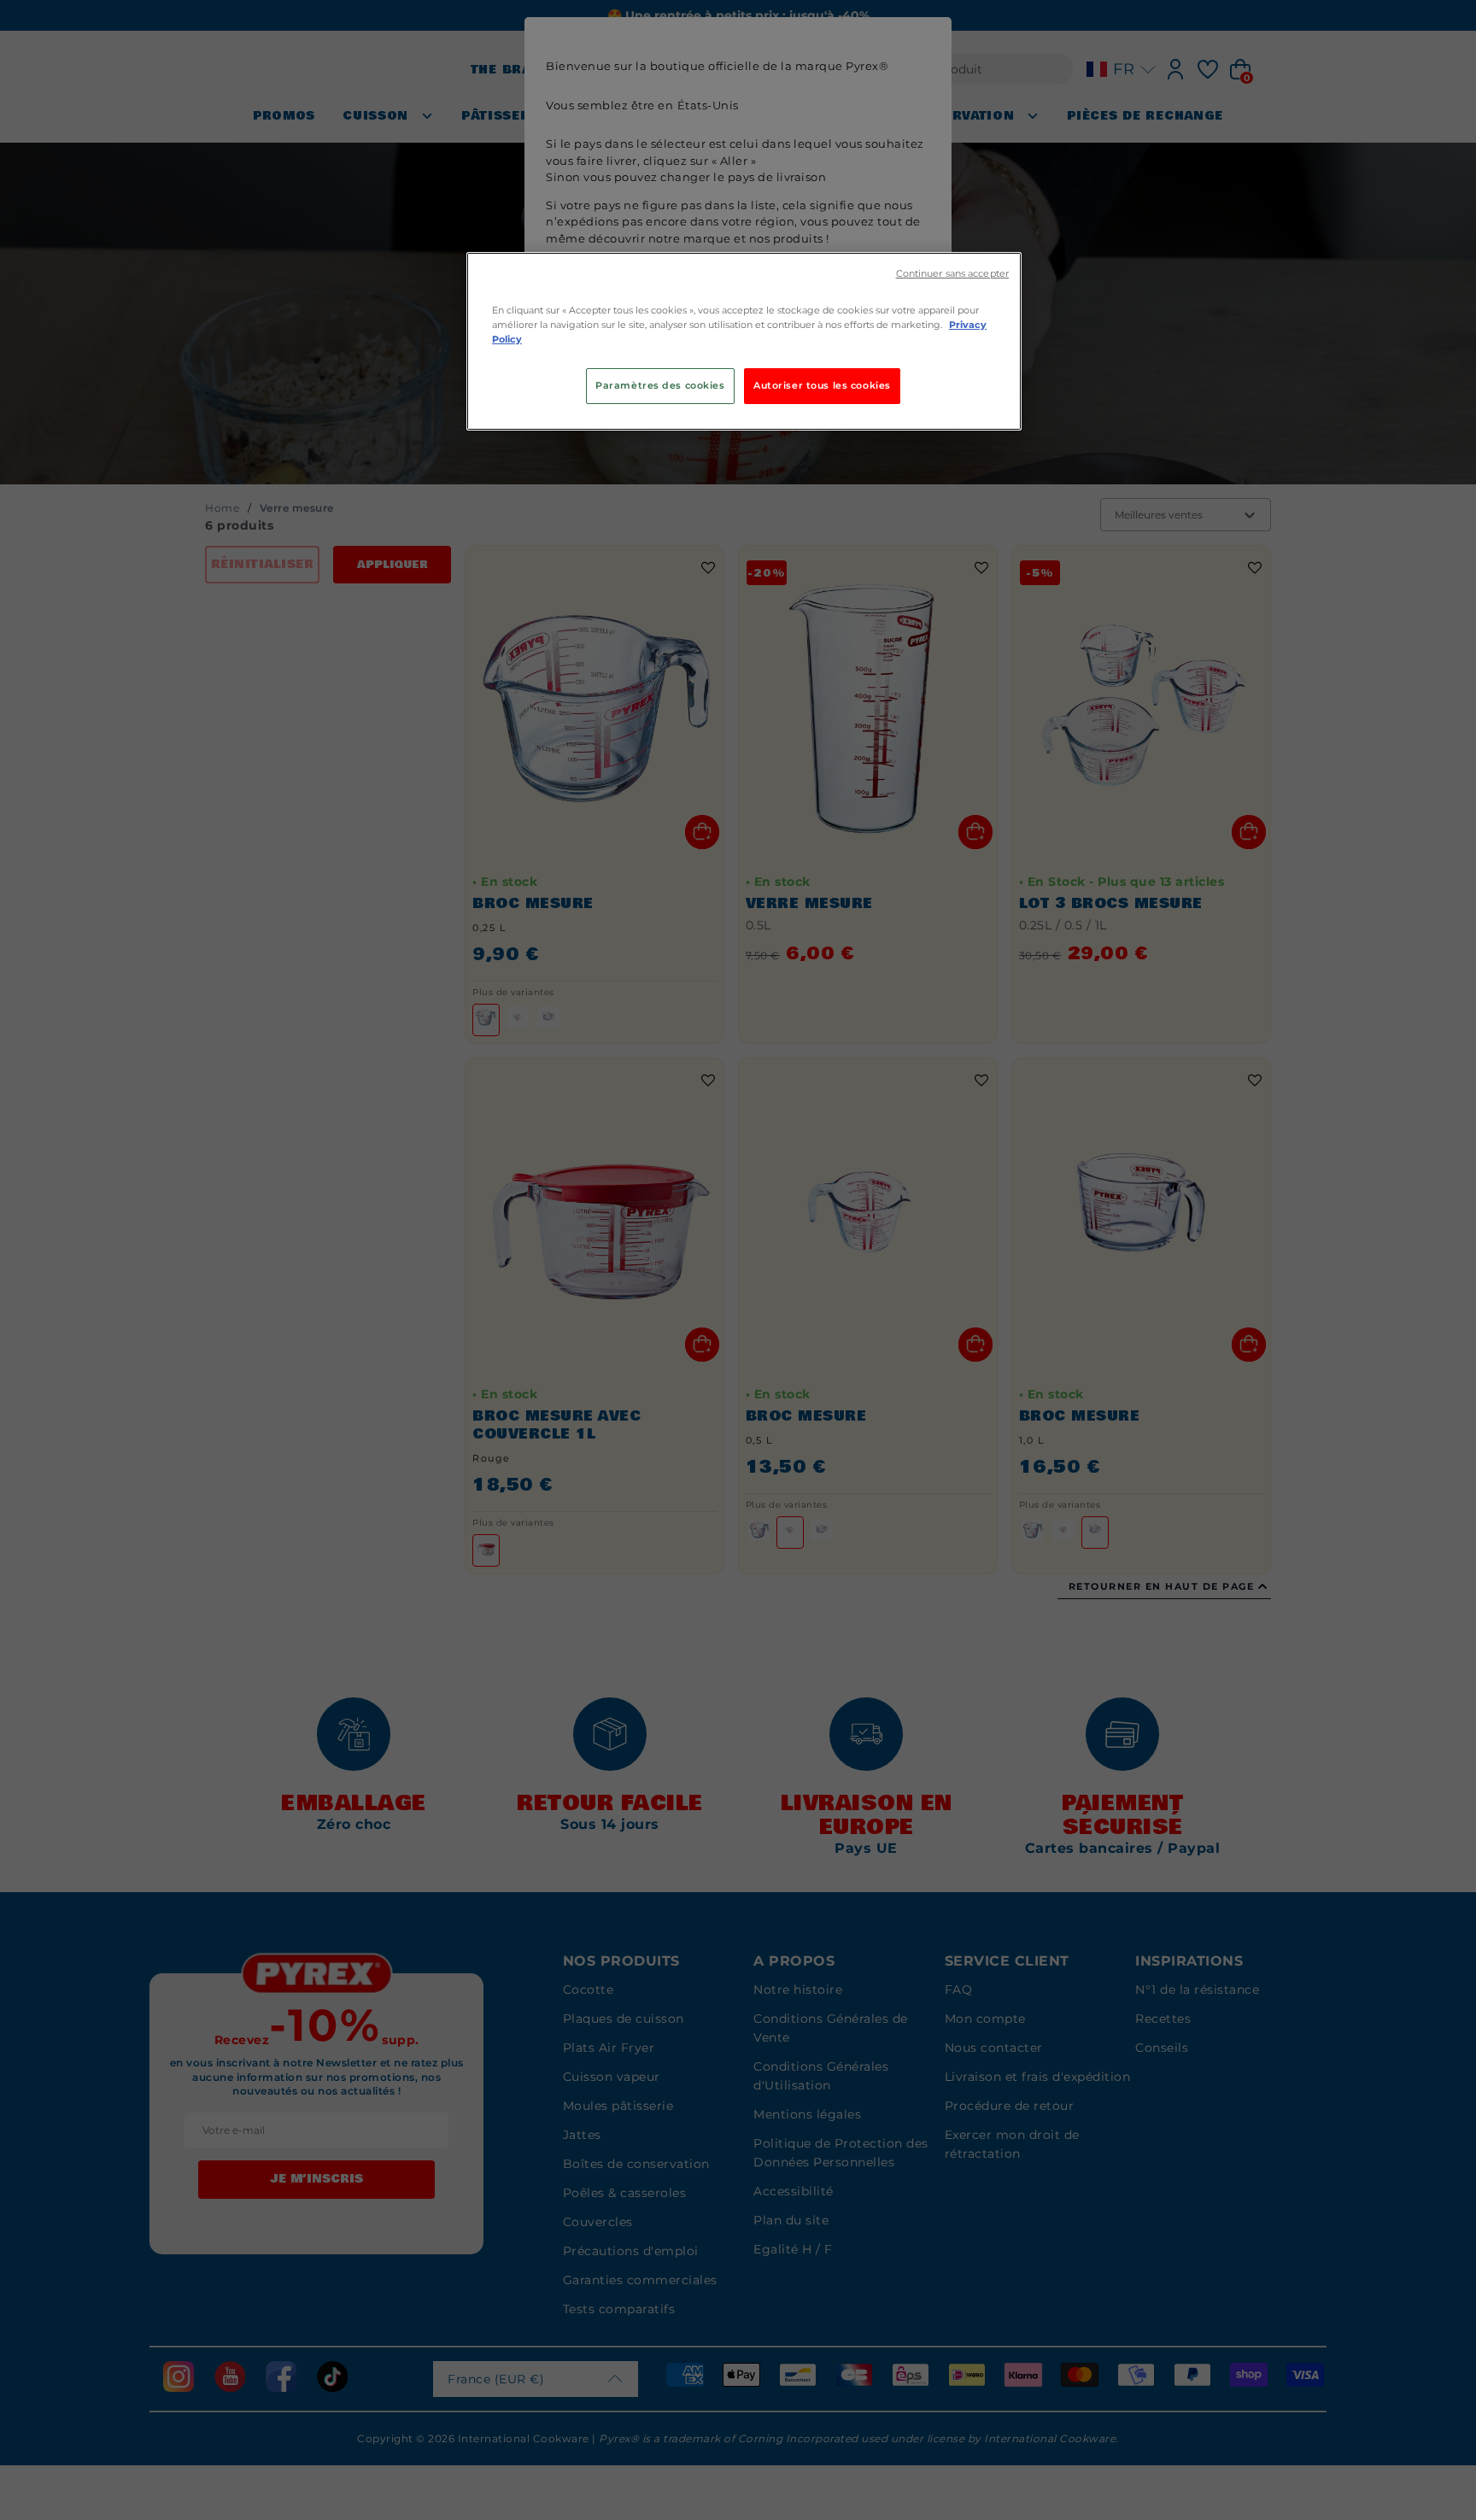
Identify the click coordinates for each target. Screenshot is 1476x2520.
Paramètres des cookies (660, 385)
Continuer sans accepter (952, 274)
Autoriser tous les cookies (822, 385)
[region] (744, 341)
